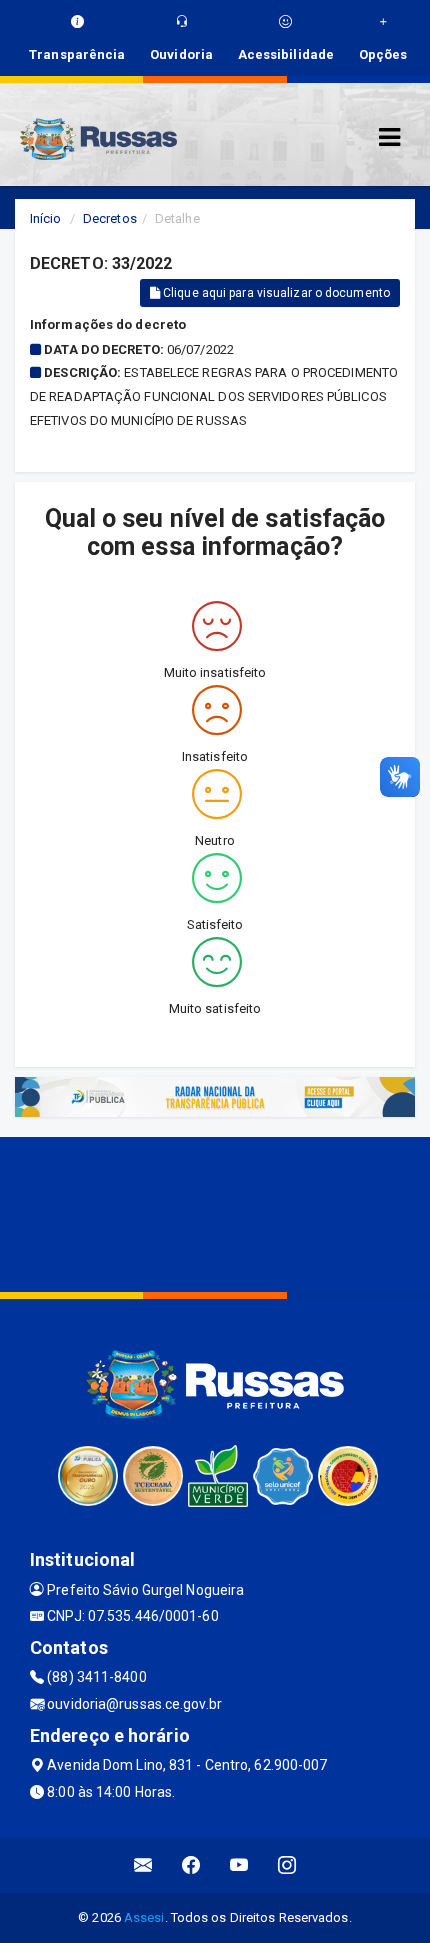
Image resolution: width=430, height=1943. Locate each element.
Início (46, 218)
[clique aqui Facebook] (191, 1865)
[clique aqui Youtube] (239, 1865)
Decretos (110, 218)
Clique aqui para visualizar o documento (275, 293)
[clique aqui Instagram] (287, 1865)
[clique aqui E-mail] (143, 1865)
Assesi (144, 1917)
